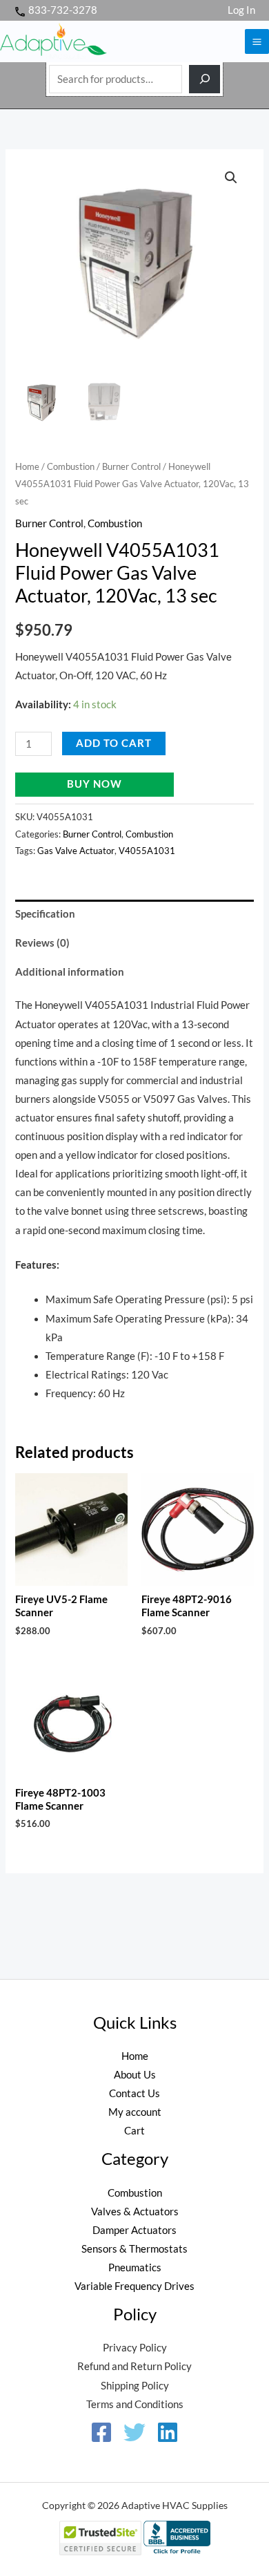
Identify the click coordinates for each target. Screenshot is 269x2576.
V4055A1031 (147, 851)
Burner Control (131, 466)
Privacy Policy (135, 2348)
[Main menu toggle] (257, 41)
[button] (231, 178)
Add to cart (114, 743)
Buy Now (94, 784)
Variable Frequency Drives (134, 2286)
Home (27, 466)
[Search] (205, 79)
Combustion (71, 466)
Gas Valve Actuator (76, 851)
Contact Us (134, 2093)
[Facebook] (101, 2432)
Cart (134, 2131)
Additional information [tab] (70, 972)
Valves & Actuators (135, 2212)
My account (135, 2112)
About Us (135, 2075)
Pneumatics (135, 2267)
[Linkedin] (168, 2432)
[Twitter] (134, 2432)
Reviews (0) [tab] (42, 943)
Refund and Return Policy (134, 2366)
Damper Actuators (134, 2230)
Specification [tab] (45, 914)
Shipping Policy (135, 2386)
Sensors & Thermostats (134, 2249)
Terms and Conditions (135, 2404)
